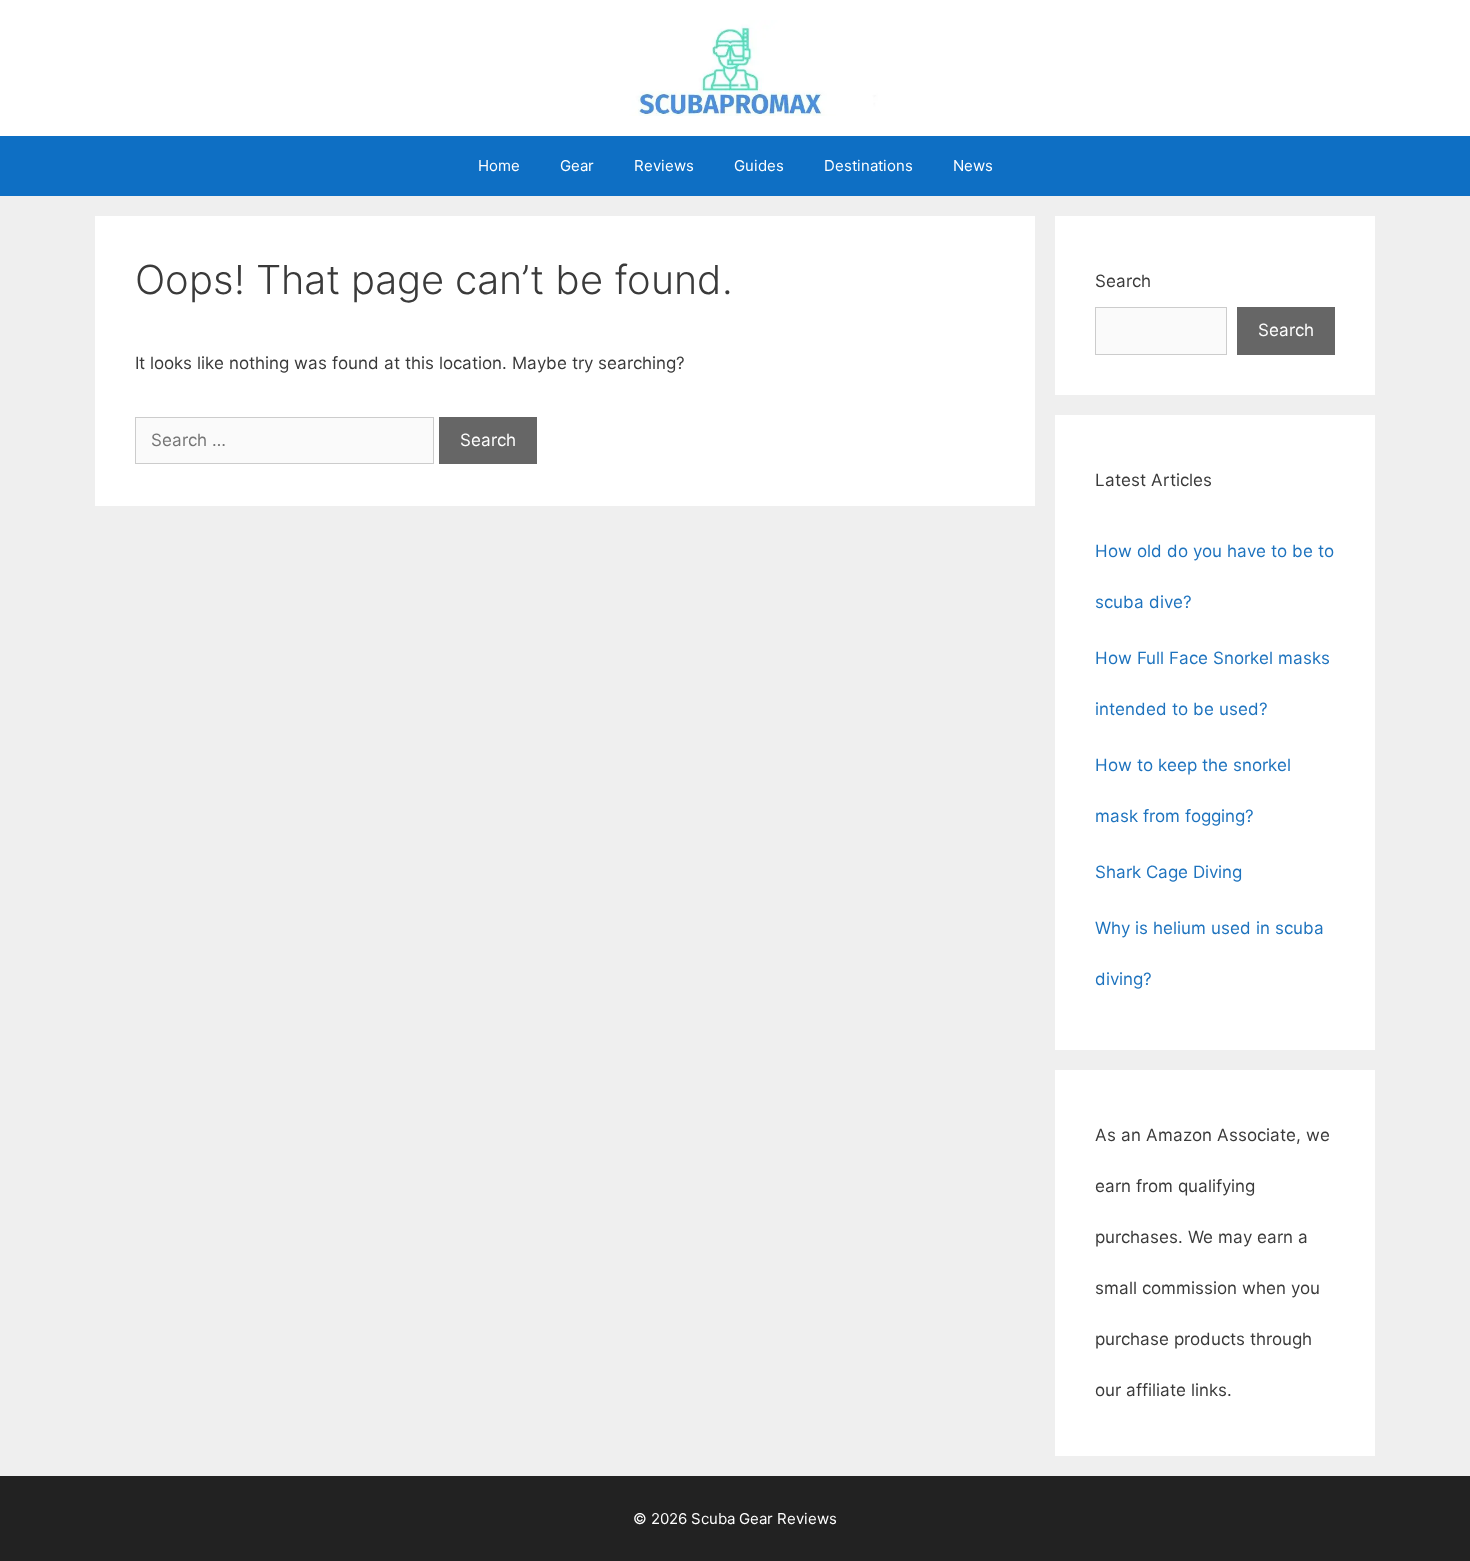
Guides (759, 165)
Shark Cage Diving (1168, 872)
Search (1123, 281)
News (973, 165)
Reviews (664, 165)
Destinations (868, 165)
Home (499, 165)
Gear (577, 165)
